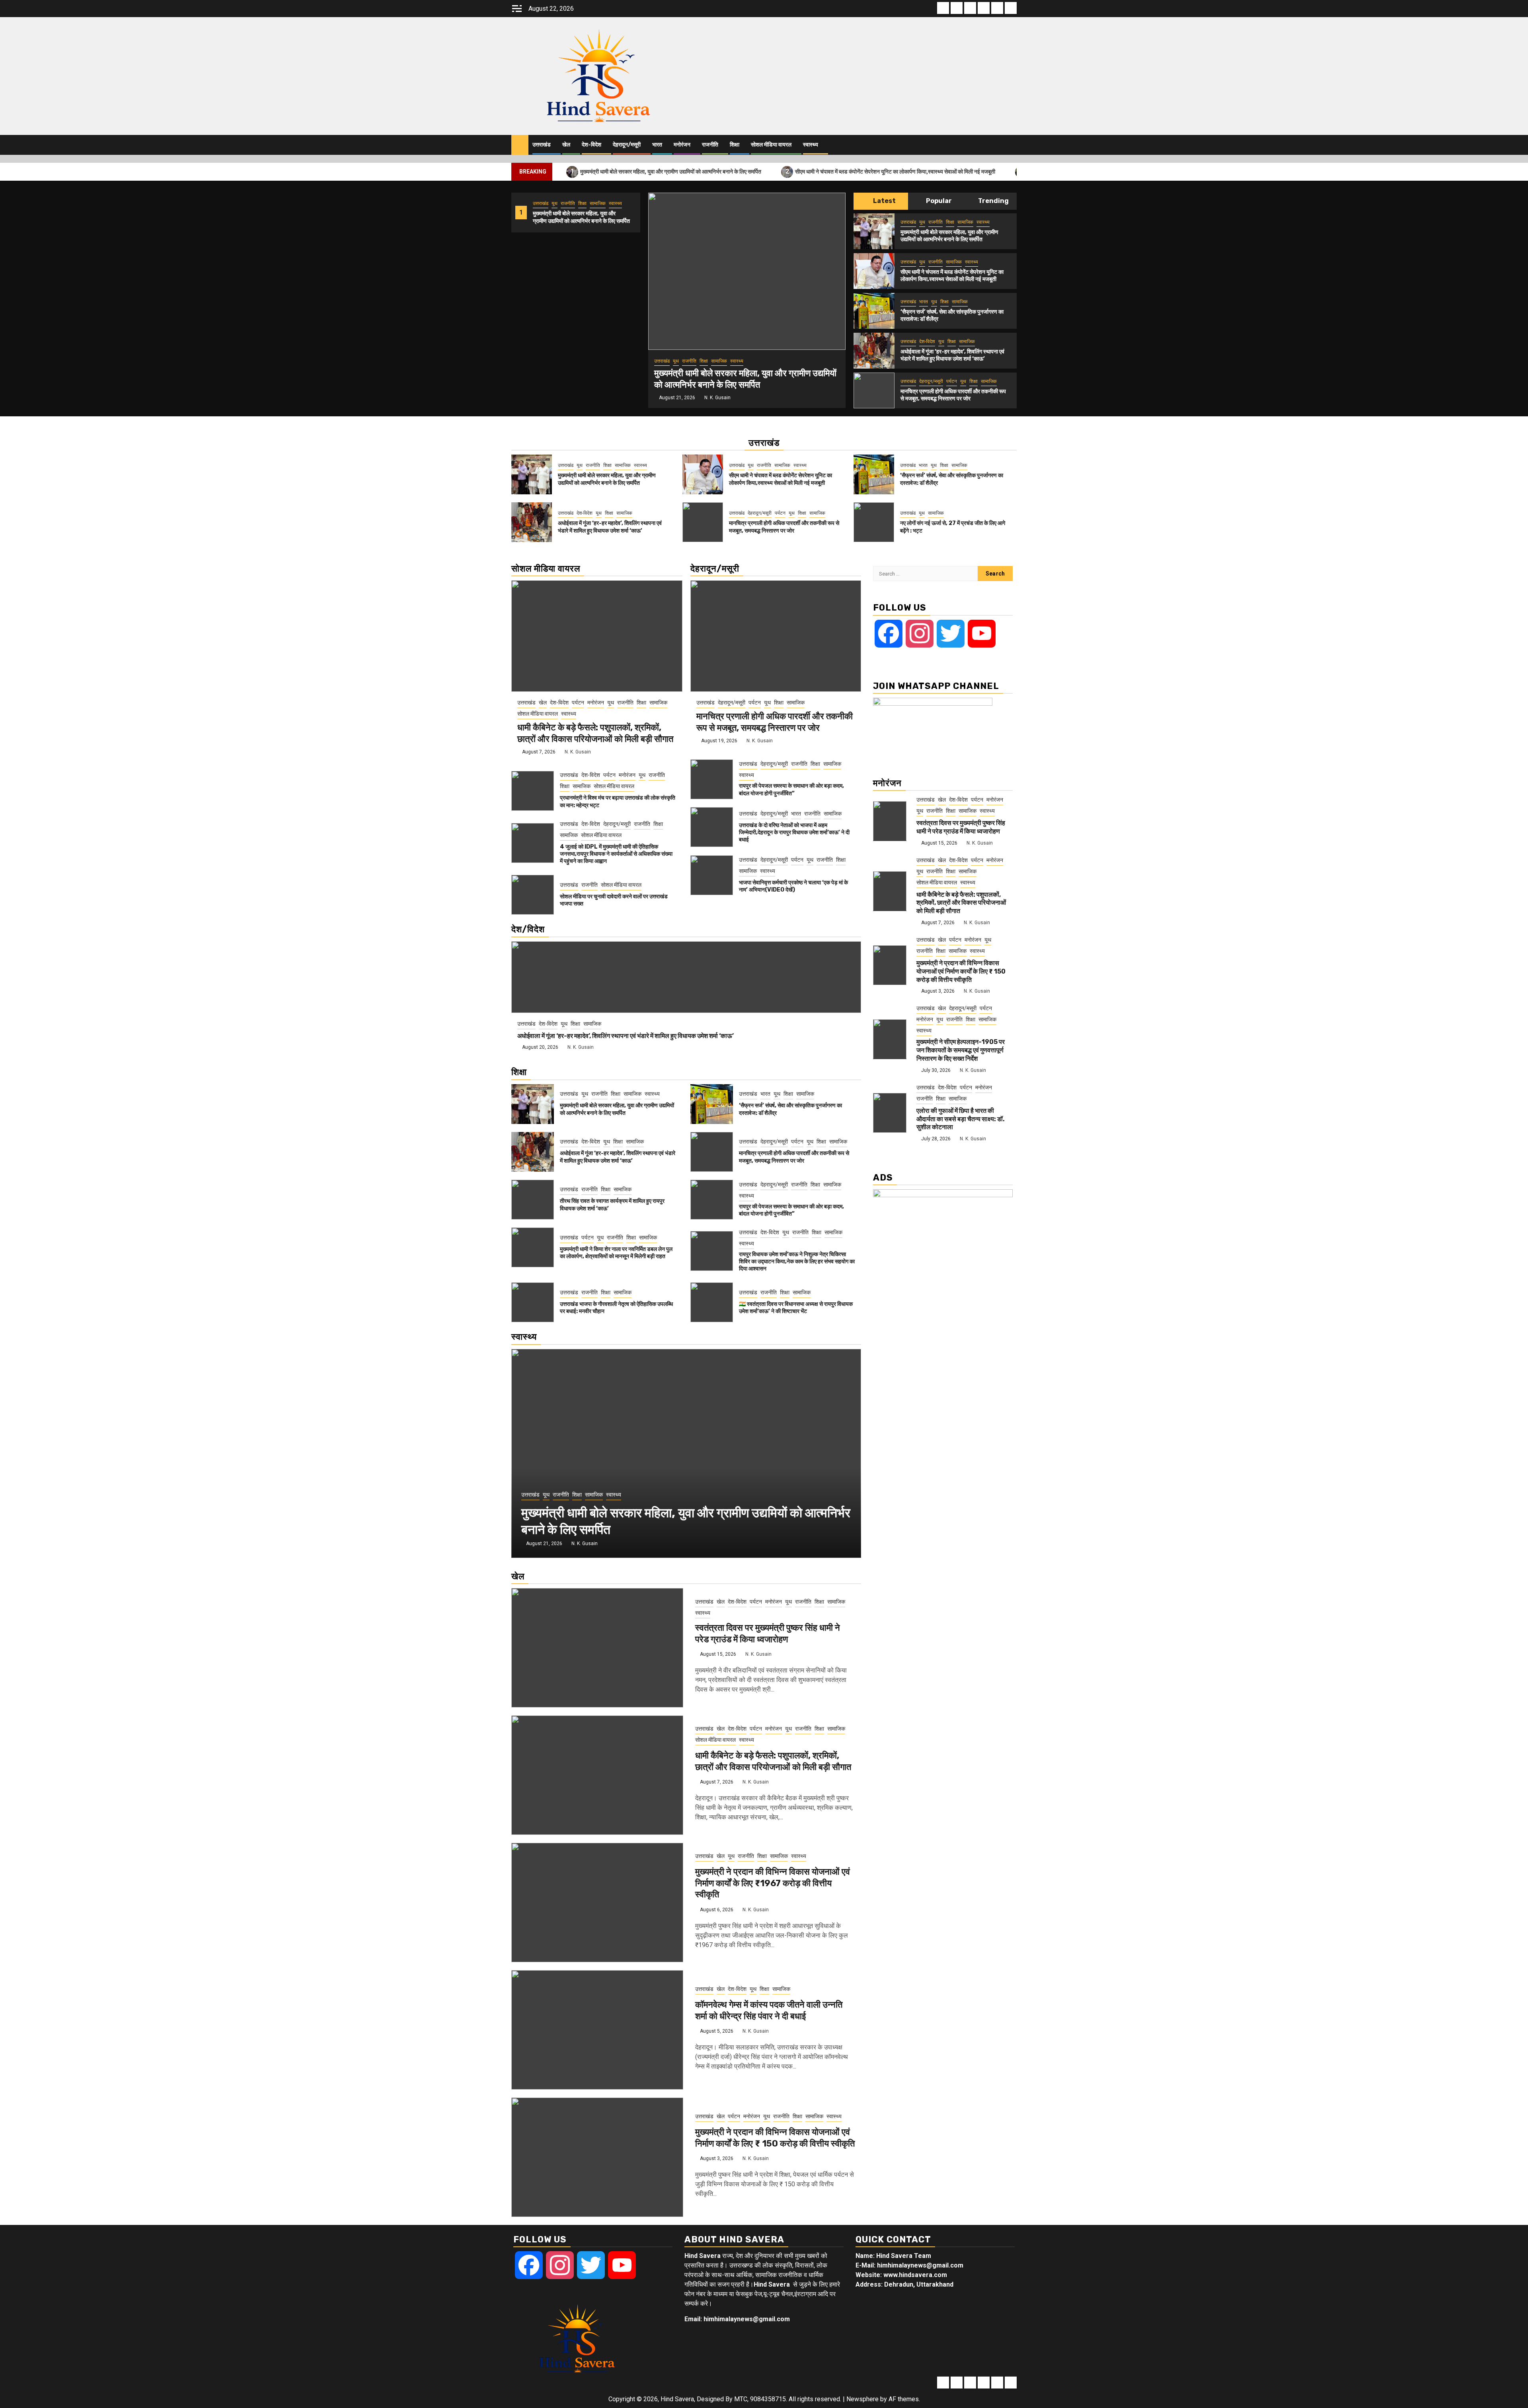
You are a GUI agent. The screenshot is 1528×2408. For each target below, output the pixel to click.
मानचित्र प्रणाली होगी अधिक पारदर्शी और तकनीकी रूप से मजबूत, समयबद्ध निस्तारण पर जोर (953, 395)
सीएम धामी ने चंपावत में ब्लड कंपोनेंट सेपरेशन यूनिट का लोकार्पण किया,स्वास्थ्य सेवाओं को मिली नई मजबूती (891, 171)
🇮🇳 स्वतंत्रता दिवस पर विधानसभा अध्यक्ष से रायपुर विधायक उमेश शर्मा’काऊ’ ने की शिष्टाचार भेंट (796, 1308)
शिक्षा (735, 145)
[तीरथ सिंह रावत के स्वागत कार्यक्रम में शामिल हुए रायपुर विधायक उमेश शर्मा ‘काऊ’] (533, 1200)
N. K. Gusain (717, 398)
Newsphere (862, 2399)
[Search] (1011, 145)
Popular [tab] (938, 201)
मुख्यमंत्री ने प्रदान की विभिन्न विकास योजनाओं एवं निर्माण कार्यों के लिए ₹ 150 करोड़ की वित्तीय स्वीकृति (775, 2138)
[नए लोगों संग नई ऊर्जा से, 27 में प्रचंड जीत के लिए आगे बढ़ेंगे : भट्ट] (874, 522)
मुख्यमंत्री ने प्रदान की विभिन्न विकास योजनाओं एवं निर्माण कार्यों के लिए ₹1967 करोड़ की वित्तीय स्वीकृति (773, 1883)
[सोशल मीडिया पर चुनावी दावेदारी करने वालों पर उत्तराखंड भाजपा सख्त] (533, 895)
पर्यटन (952, 381)
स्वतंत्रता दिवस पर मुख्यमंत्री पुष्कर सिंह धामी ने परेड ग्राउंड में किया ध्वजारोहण (768, 1633)
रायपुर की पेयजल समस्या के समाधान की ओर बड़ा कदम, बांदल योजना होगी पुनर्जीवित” (791, 789)
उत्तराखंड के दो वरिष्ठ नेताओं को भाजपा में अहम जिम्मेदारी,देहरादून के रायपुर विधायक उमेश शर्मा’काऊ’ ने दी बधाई (794, 832)
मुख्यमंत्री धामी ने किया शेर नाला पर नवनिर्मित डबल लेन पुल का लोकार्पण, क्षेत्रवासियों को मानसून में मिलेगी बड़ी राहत (616, 1253)
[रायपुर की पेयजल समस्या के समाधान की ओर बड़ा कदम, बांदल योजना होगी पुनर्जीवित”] (712, 779)
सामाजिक (598, 203)
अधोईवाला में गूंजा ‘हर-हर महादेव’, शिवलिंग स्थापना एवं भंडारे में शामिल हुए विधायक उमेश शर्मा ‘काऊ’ (952, 355)
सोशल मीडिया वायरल (771, 145)
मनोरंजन (682, 145)
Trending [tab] (993, 201)
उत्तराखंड (542, 145)
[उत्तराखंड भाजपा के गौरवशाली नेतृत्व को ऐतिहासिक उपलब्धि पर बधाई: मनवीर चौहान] (533, 1302)
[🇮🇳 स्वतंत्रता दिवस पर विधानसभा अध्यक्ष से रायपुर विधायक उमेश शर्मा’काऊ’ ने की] (712, 1302)
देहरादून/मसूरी (627, 145)
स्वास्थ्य (811, 145)
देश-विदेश (592, 145)
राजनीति (710, 145)
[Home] (520, 144)
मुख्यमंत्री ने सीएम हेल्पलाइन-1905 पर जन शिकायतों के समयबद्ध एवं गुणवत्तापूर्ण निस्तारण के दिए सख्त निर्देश (961, 1050)
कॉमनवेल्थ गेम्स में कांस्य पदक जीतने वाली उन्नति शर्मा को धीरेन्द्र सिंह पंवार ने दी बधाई (769, 2010)
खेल (566, 145)
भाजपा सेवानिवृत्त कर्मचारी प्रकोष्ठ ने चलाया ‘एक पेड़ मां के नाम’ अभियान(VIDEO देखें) (793, 886)
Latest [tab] (884, 201)
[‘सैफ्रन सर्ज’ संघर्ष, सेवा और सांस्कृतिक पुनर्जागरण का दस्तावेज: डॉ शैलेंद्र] (874, 311)
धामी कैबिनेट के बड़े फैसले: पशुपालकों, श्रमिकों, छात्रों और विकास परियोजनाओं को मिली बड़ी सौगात (595, 733)
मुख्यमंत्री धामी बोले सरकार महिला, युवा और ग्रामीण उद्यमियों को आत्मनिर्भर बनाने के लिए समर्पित (666, 171)
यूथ (554, 203)
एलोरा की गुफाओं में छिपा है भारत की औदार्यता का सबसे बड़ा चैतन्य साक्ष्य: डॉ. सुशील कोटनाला (961, 1119)
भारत (657, 145)
